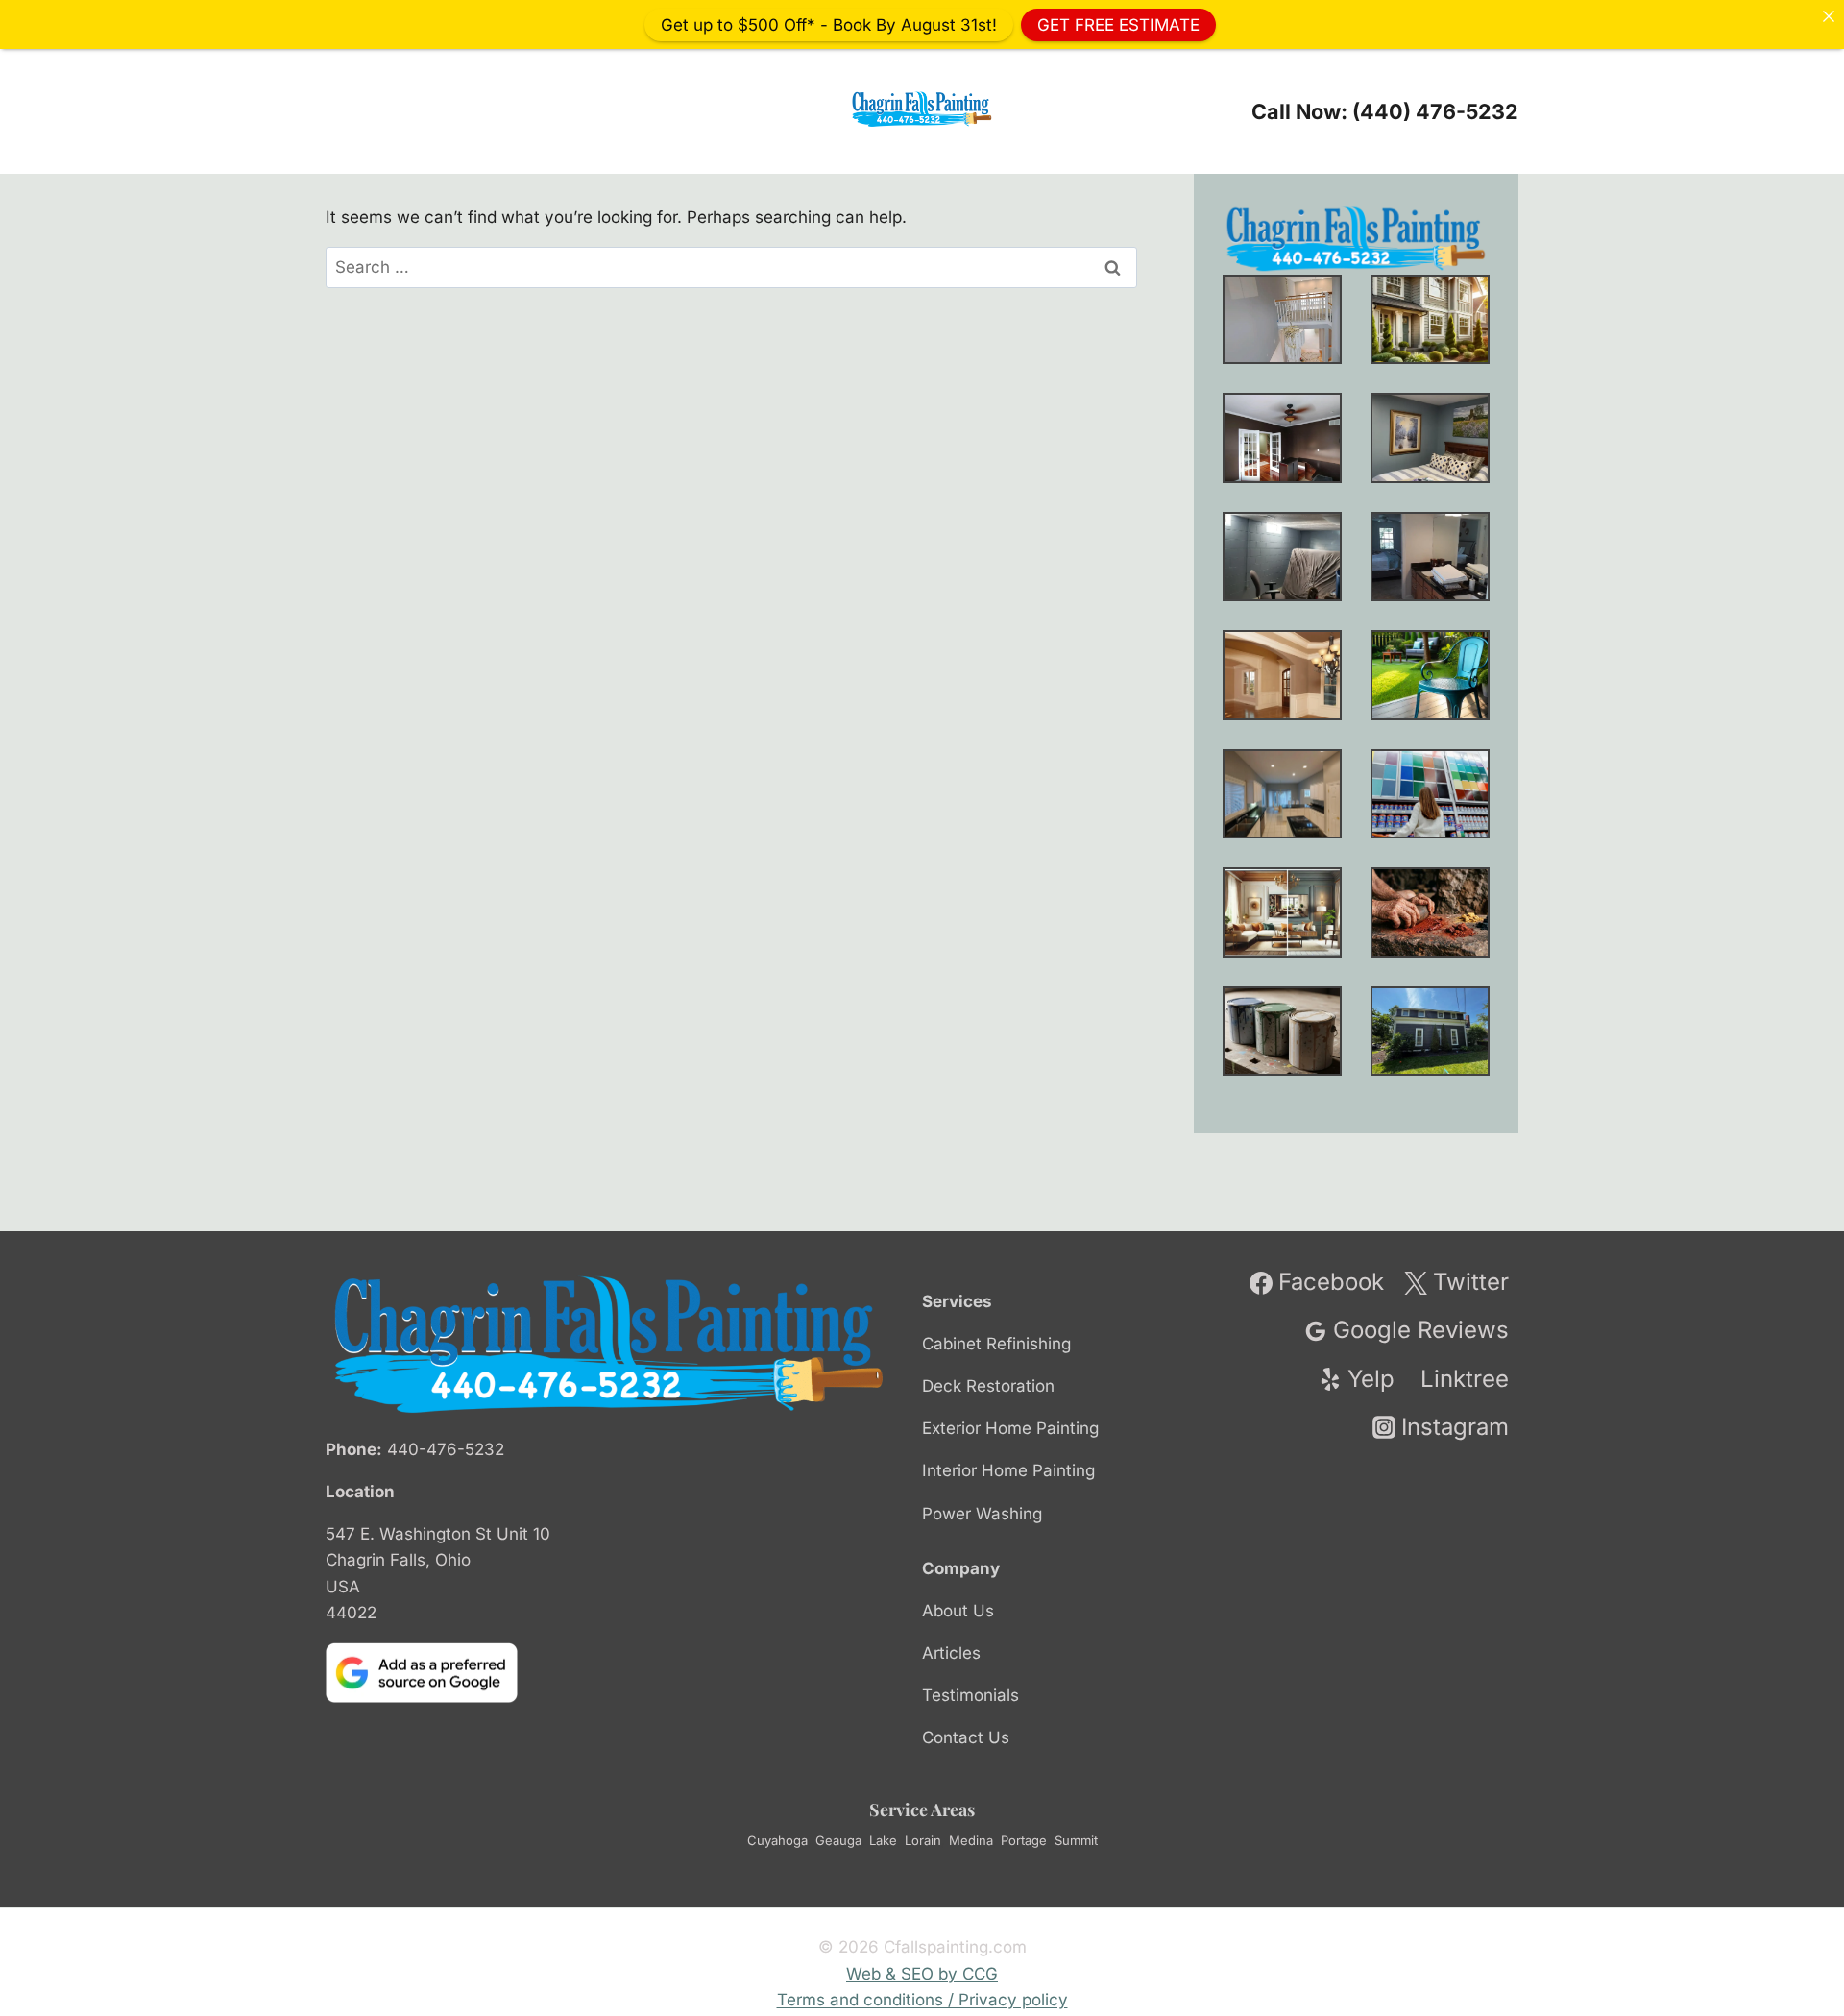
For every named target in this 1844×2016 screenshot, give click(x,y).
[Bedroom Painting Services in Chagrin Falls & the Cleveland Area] (1430, 437)
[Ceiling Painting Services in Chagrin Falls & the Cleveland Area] (1282, 675)
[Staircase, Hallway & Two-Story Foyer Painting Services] (1282, 319)
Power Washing (982, 1514)
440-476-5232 (446, 1449)
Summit (1076, 1840)
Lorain (923, 1840)
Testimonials (971, 1695)
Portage (1024, 1840)
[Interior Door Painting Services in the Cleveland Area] (1282, 437)
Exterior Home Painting (1010, 1428)
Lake (883, 1840)
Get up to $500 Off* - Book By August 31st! (829, 24)
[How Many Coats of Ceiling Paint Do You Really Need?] (1282, 794)
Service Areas (922, 1810)
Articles (951, 1653)
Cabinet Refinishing (996, 1344)
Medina (971, 1840)
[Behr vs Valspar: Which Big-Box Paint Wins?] (1430, 794)
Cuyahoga (777, 1840)
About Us (958, 1611)
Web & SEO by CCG (922, 1974)
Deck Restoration (988, 1386)
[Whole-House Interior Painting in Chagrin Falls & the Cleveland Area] (1430, 319)
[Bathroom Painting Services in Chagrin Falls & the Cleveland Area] (1430, 557)
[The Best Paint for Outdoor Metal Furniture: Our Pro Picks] (1430, 675)
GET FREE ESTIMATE (1118, 24)
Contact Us (966, 1737)
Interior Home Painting (1008, 1470)
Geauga (838, 1840)
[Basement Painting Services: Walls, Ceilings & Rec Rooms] (1282, 557)
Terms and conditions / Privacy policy (922, 2000)
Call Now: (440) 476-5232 (1385, 111)
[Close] (1828, 16)
